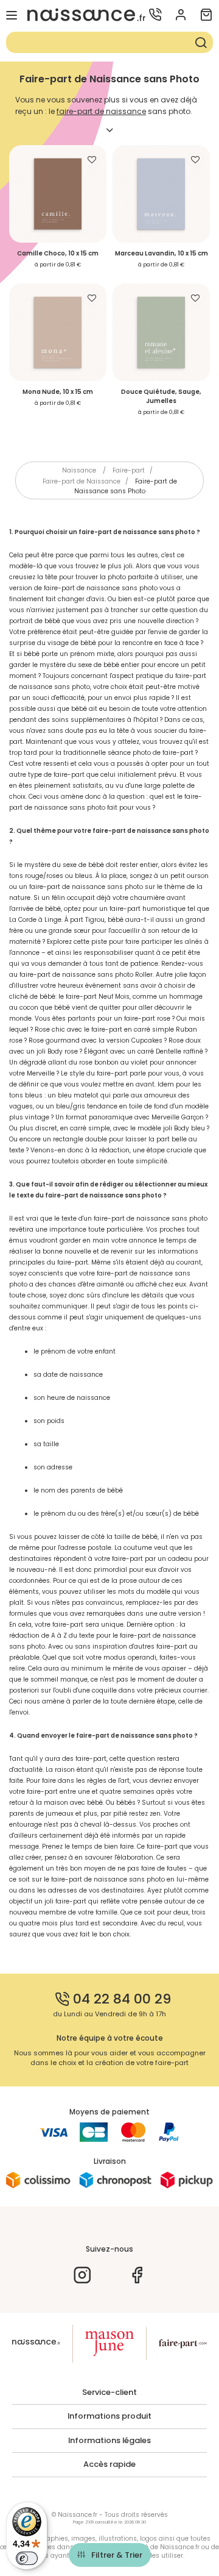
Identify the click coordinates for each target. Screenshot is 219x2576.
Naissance (79, 470)
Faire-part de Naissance (82, 481)
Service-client (109, 2392)
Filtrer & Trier (117, 2555)
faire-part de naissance (101, 111)
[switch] (27, 2558)
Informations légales (109, 2441)
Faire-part (129, 470)
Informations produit (109, 2416)
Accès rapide (109, 2464)
